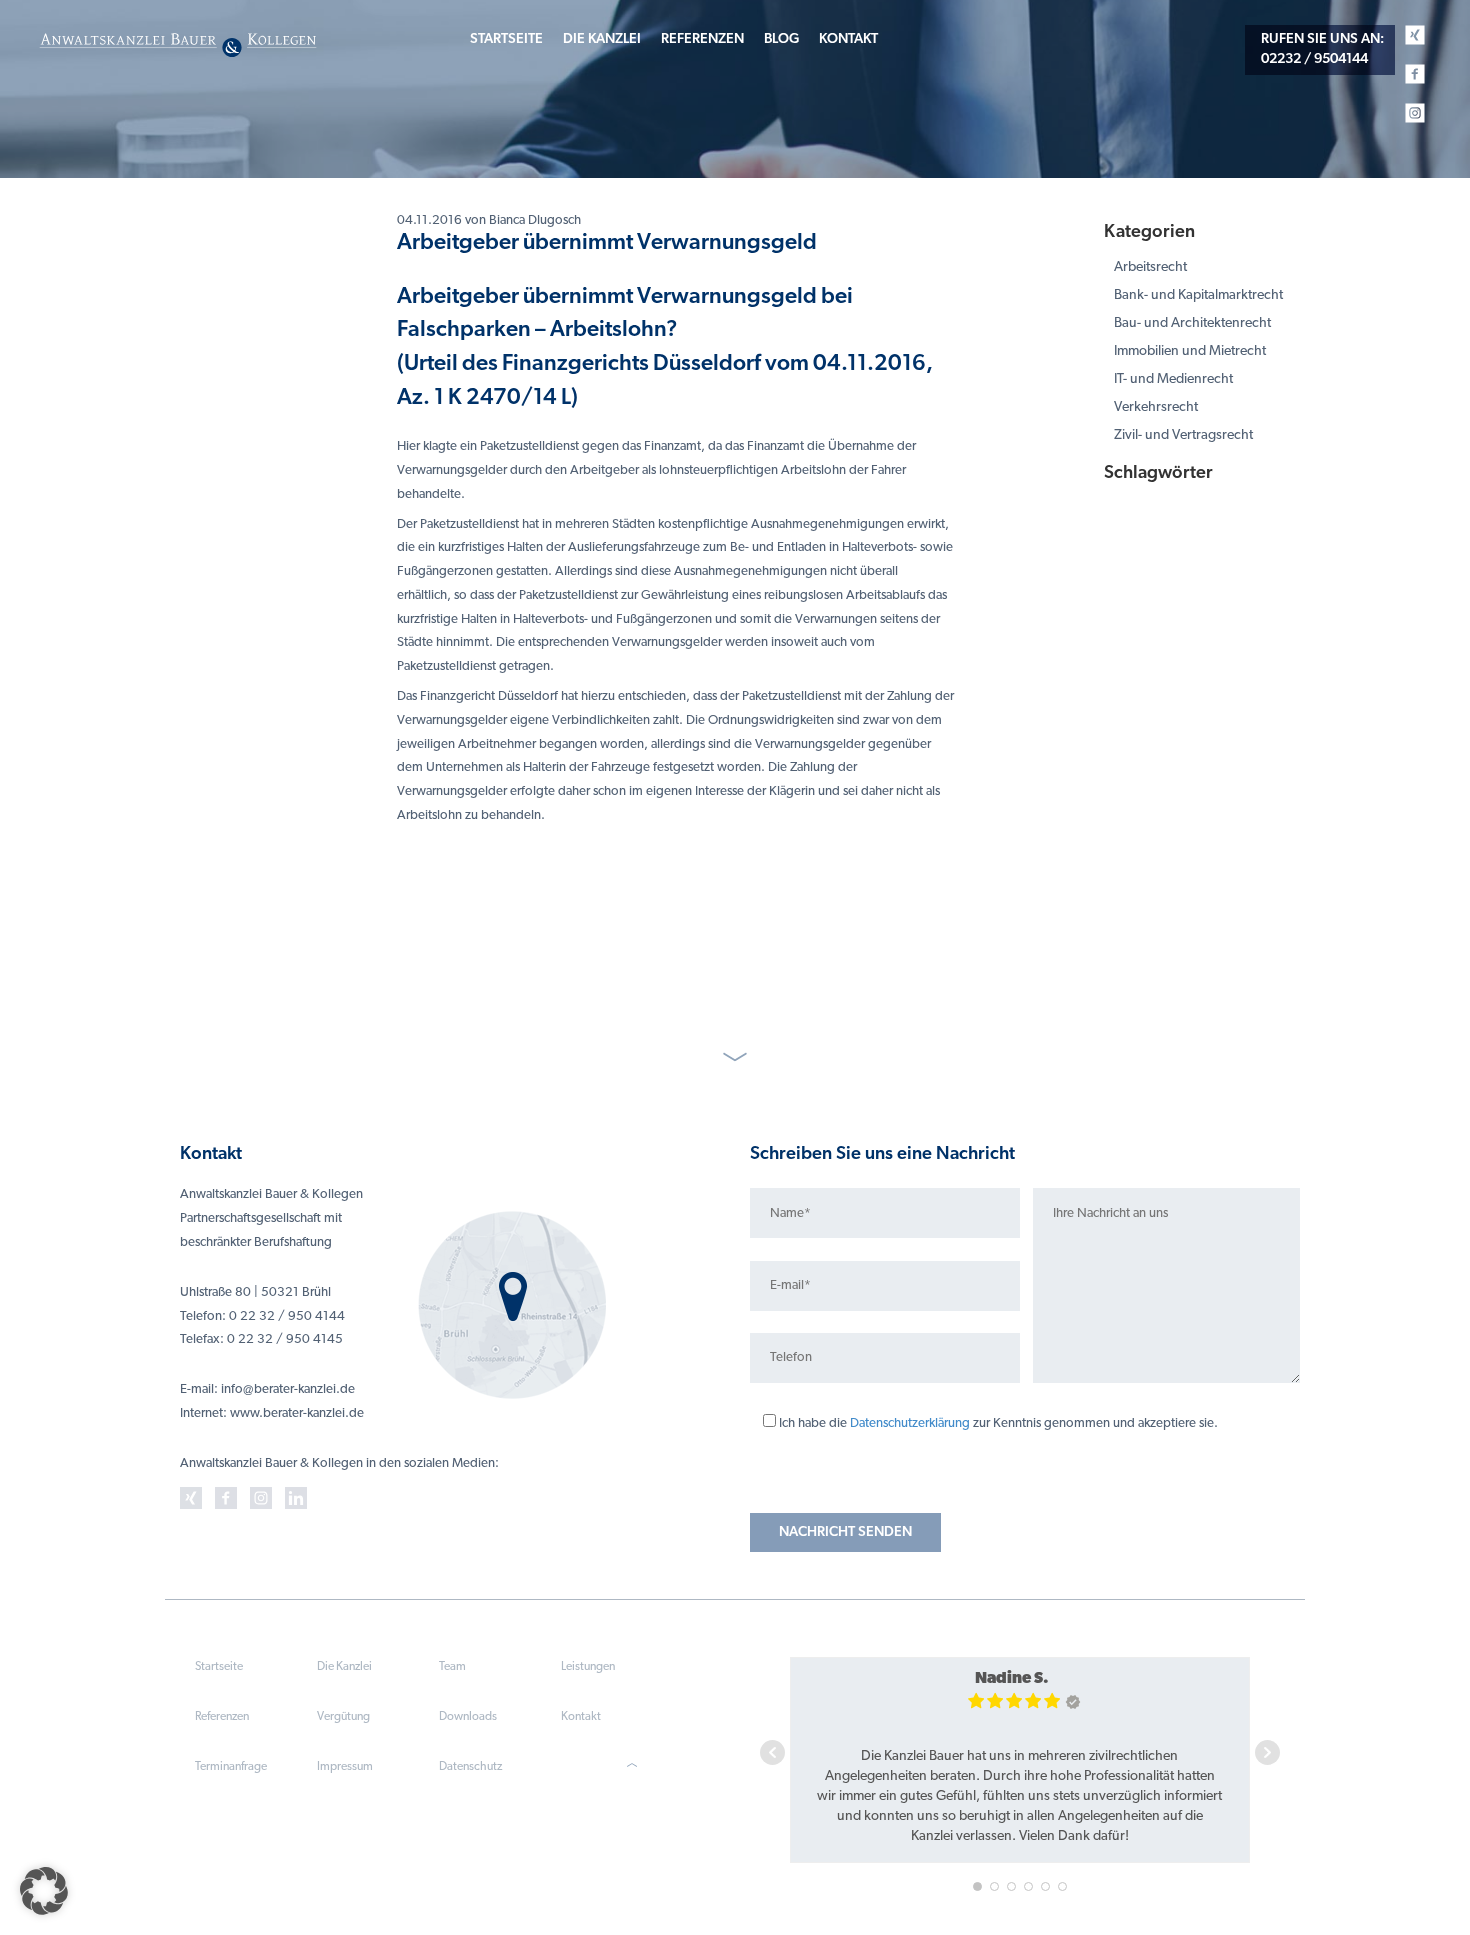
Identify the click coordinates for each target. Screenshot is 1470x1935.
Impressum (345, 1767)
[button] (44, 1891)
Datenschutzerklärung (910, 1423)
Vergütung (343, 1717)
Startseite (506, 39)
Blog (781, 39)
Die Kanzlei (602, 39)
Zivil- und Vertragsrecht (1183, 435)
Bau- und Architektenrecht (1192, 323)
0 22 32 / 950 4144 (287, 1316)
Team (452, 1667)
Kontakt (848, 39)
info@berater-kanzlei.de (288, 1389)
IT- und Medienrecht (1173, 379)
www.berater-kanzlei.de (297, 1413)
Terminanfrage (231, 1767)
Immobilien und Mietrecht (1190, 351)
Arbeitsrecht (1150, 267)
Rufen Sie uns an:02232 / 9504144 (1322, 49)
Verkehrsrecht (1156, 407)
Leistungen (588, 1667)
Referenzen (702, 39)
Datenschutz (470, 1767)
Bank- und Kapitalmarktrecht (1198, 295)
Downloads (468, 1717)
